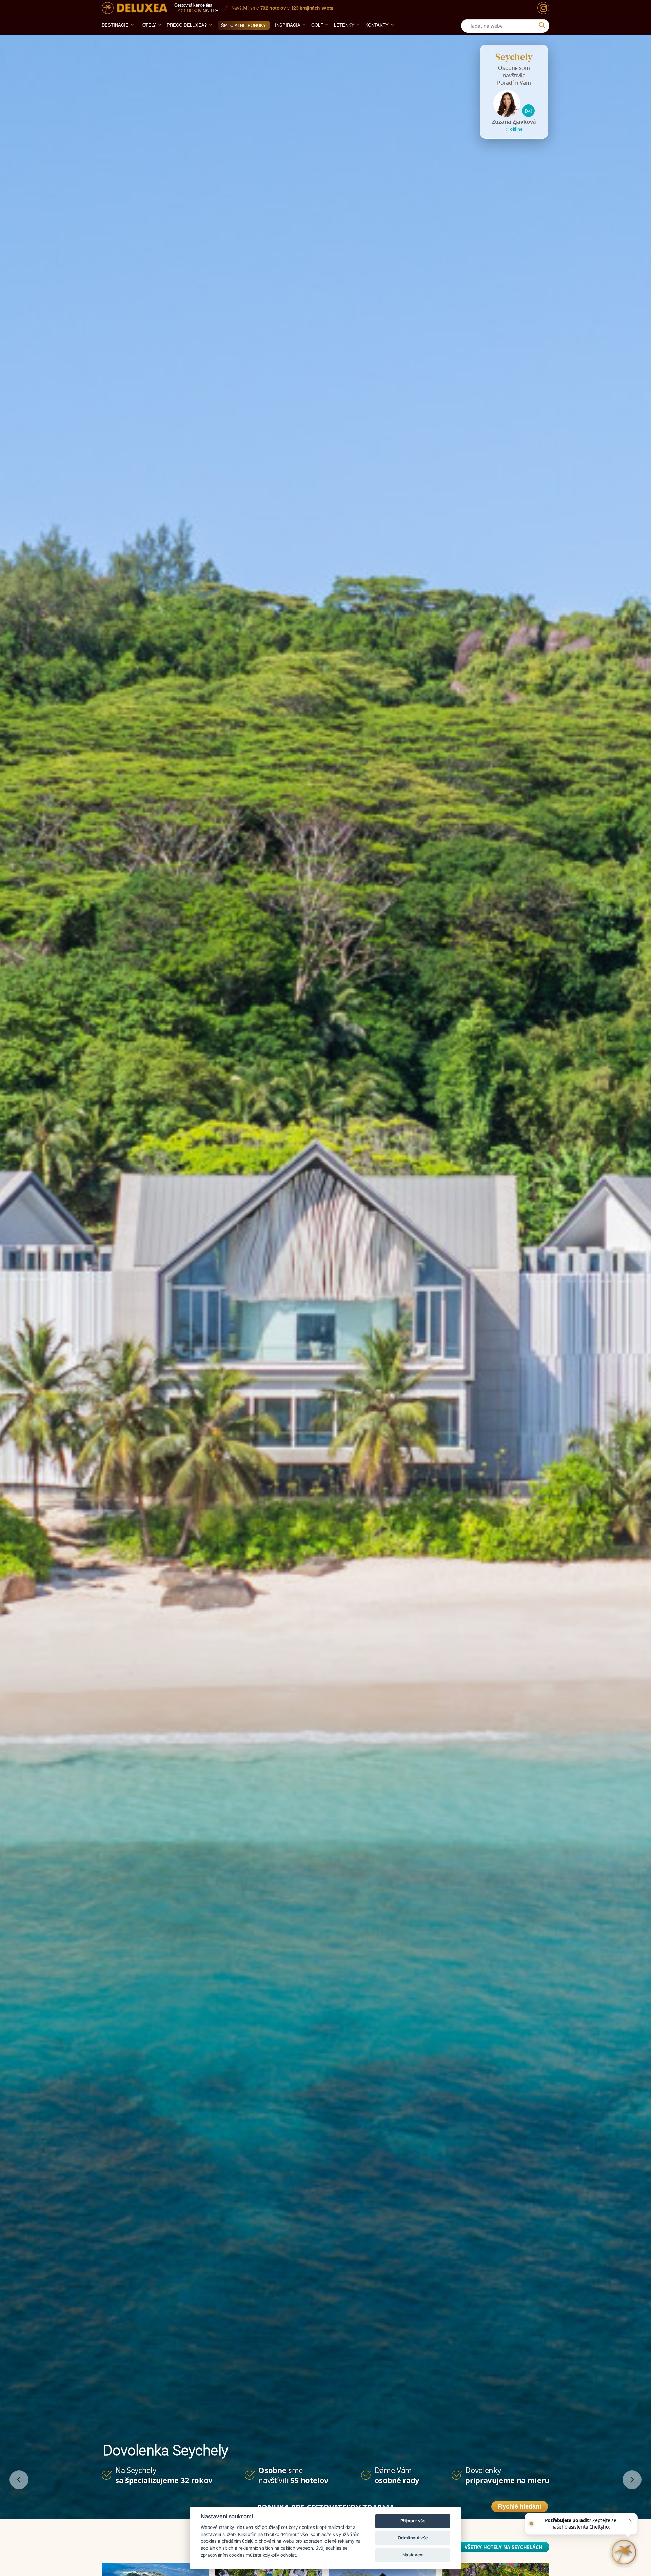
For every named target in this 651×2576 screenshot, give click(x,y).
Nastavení (413, 2555)
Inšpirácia (288, 25)
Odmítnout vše (413, 2538)
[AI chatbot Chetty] (624, 2552)
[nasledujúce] (632, 2480)
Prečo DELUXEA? (187, 25)
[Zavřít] (630, 2520)
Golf (317, 25)
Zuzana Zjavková (514, 122)
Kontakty (377, 25)
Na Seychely (164, 2475)
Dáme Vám (397, 2475)
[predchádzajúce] (19, 2480)
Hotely (148, 25)
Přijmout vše (413, 2521)
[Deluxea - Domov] (135, 8)
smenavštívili (293, 2475)
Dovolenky (507, 2475)
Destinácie (115, 25)
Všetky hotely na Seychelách (504, 2547)
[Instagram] (543, 8)
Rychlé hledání (520, 2506)
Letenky (344, 25)
